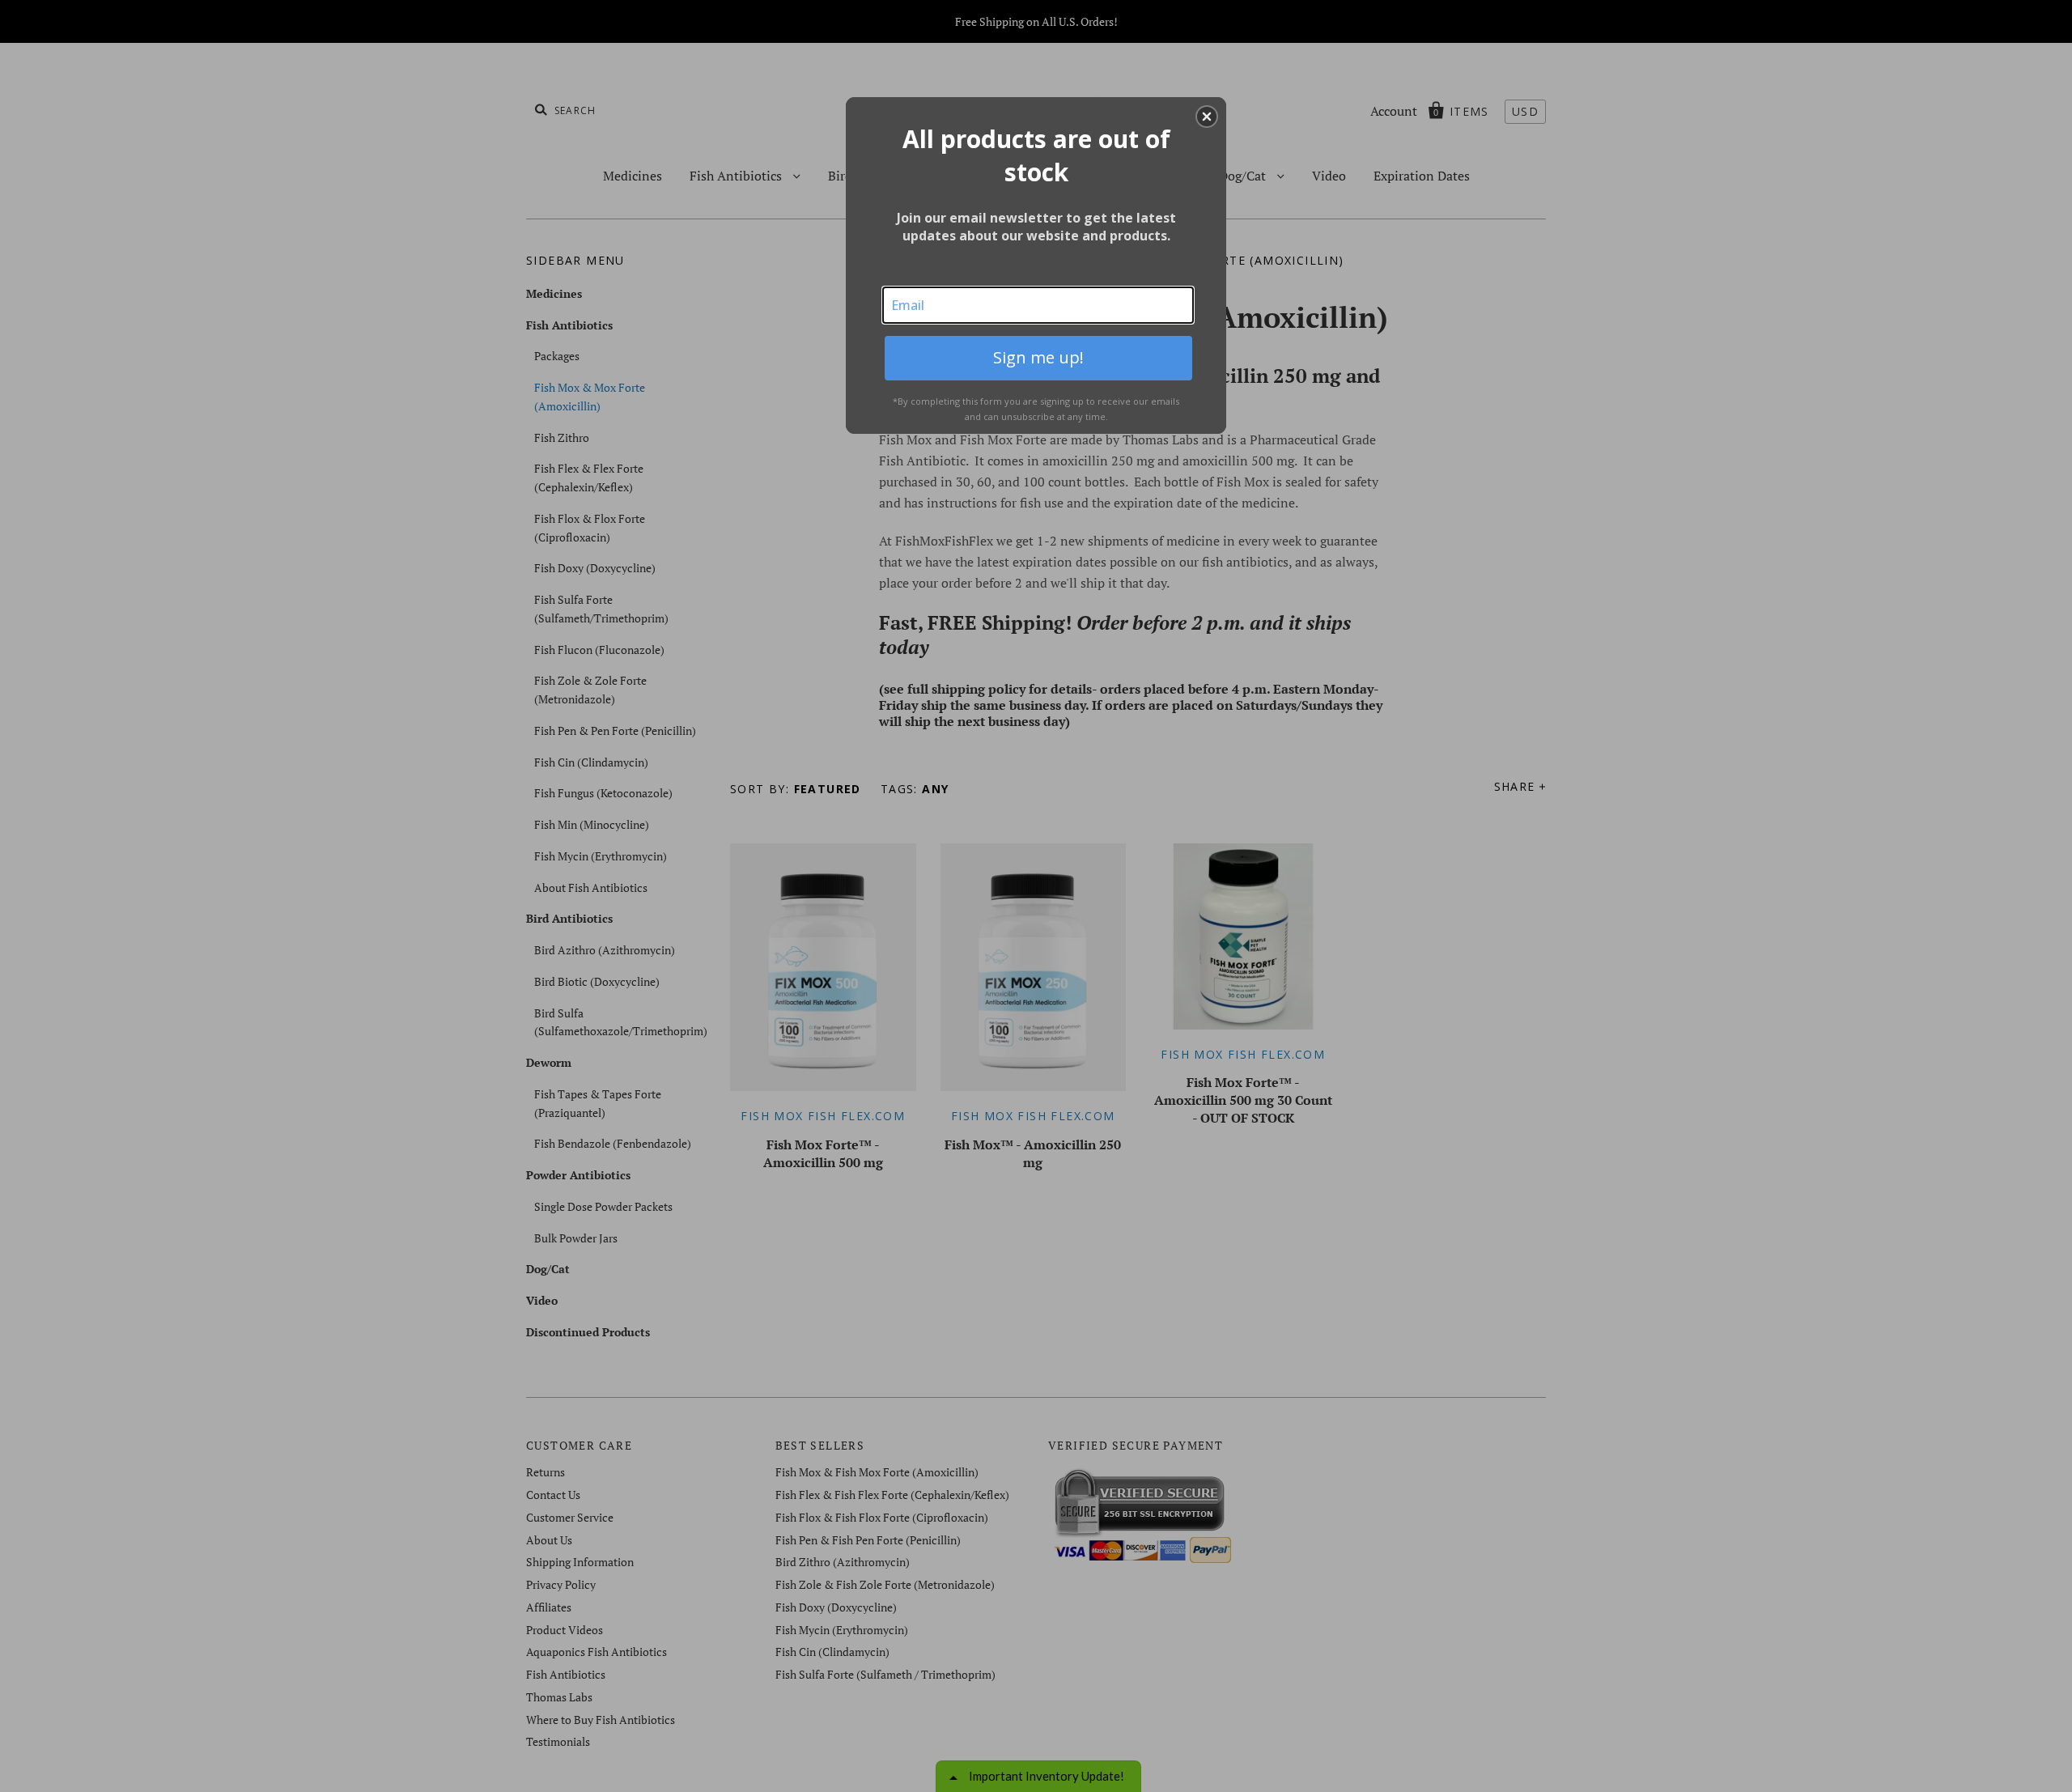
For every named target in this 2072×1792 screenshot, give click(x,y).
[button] (1207, 117)
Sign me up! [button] (1038, 357)
